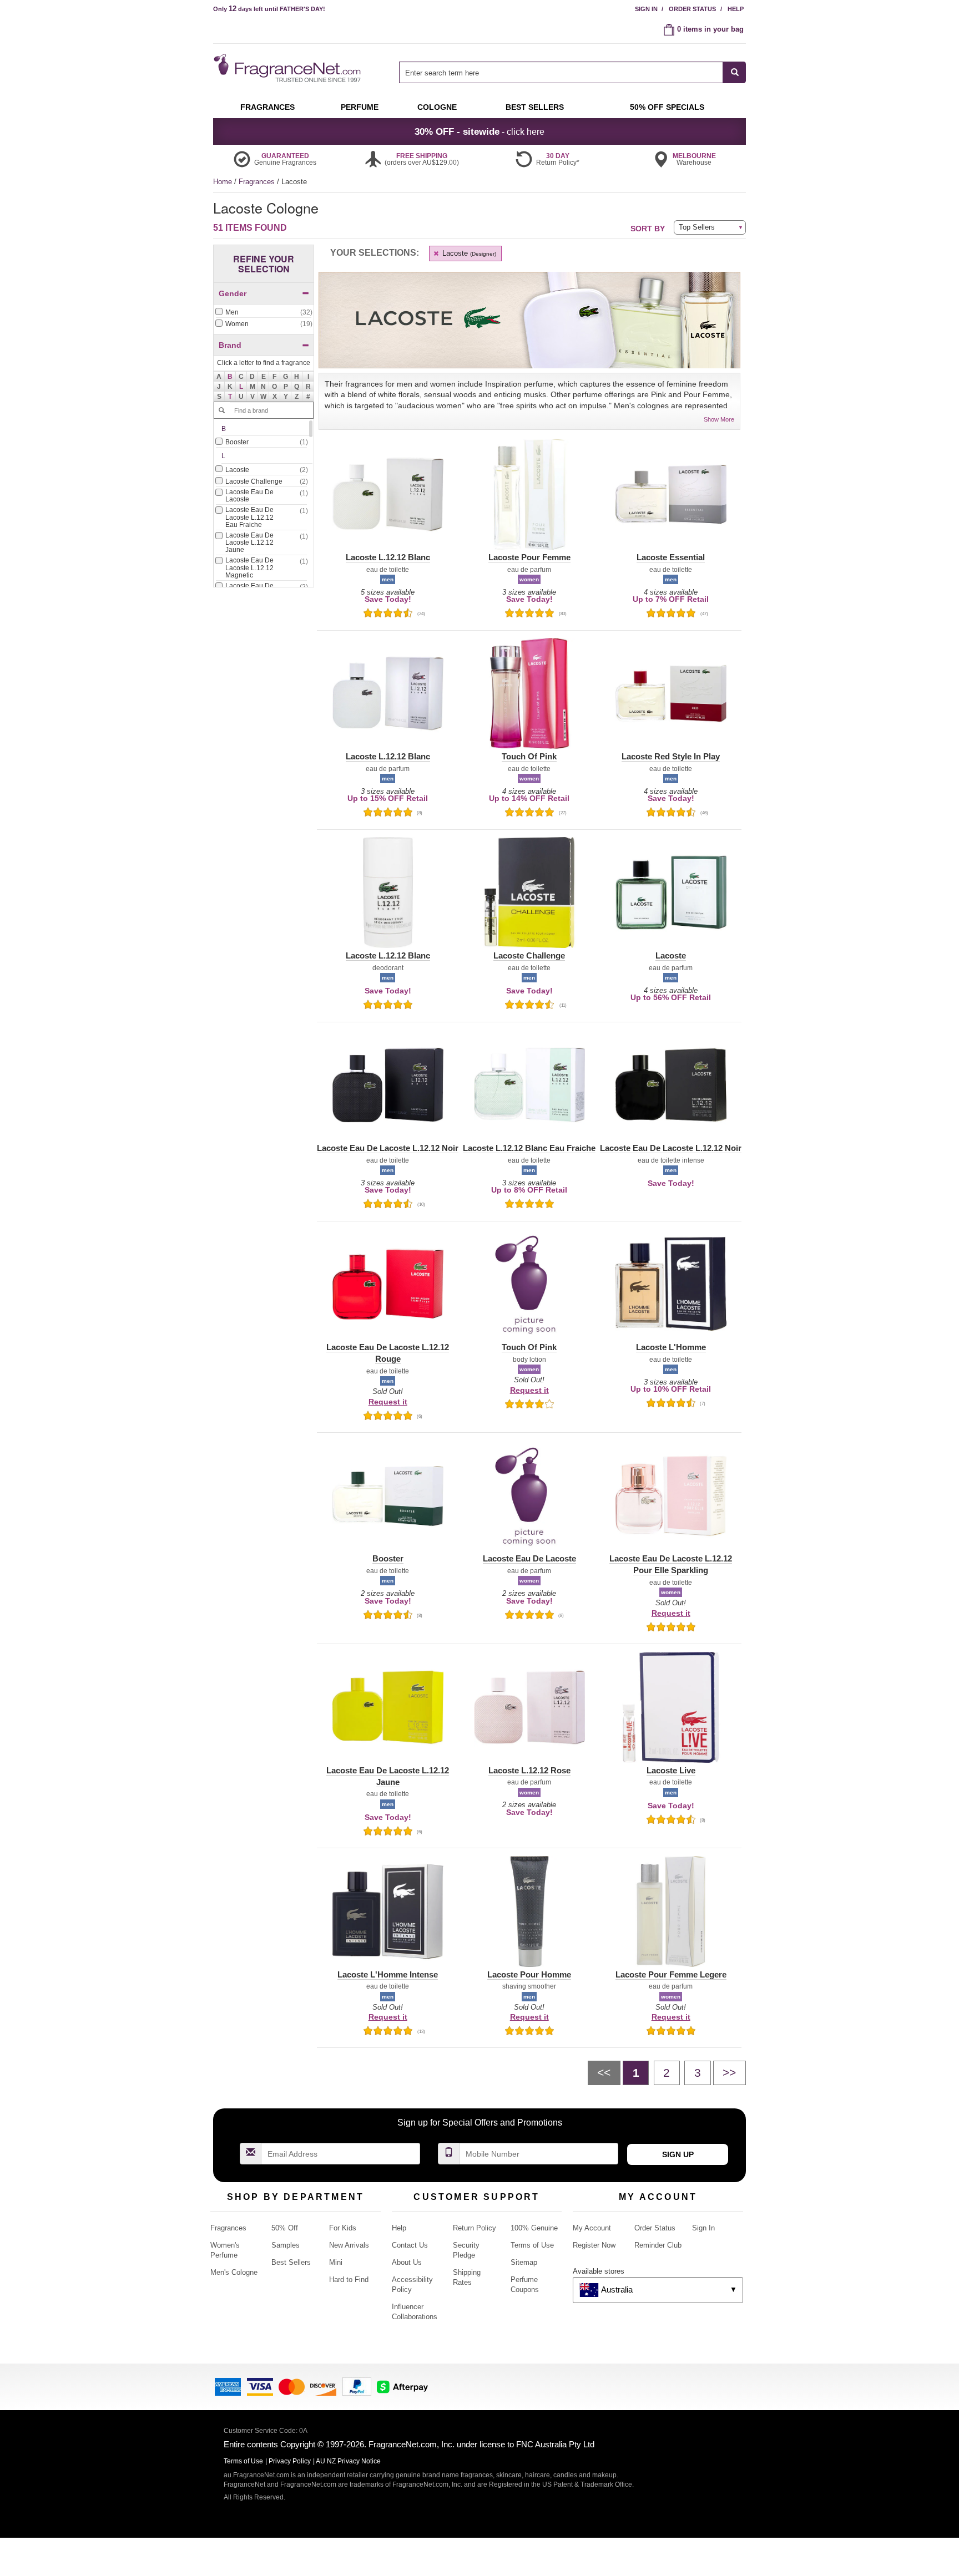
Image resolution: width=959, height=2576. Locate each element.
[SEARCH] (735, 72)
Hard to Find (349, 2280)
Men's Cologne (234, 2272)
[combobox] (572, 72)
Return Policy (475, 2228)
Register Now (594, 2245)
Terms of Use (532, 2245)
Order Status (692, 9)
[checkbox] (264, 313)
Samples (286, 2245)
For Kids (343, 2228)
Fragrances (258, 182)
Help (736, 9)
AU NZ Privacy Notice (348, 2461)
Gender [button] (233, 293)
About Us (407, 2262)
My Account (592, 2228)
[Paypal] (357, 2386)
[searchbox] (561, 72)
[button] (230, 377)
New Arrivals (349, 2245)
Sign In (646, 9)
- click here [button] (479, 131)
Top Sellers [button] (697, 227)
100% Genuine (534, 2228)
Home (223, 182)
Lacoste (468, 253)
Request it (388, 1402)
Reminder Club (658, 2245)
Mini (336, 2262)
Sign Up (678, 2154)
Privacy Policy (290, 2461)
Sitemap (524, 2262)
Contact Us (410, 2245)
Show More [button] (719, 419)
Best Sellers (291, 2262)
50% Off (285, 2228)
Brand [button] (230, 345)
